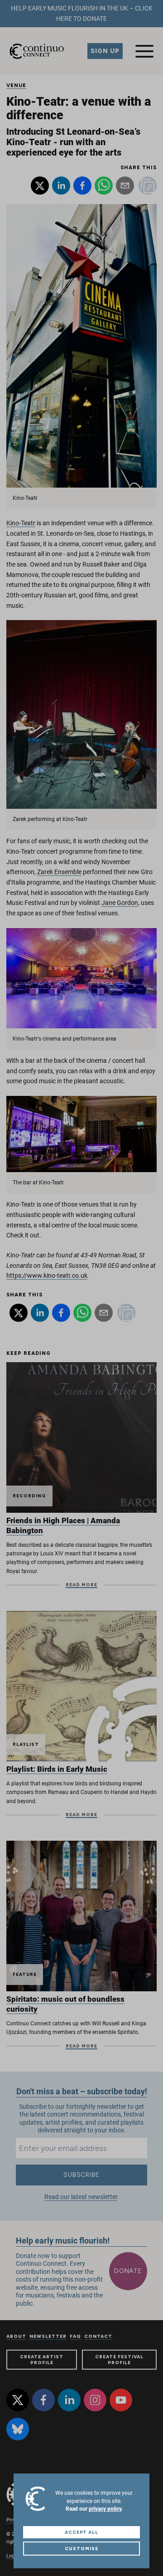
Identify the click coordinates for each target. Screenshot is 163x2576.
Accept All (82, 2532)
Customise (81, 2549)
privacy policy (105, 2509)
